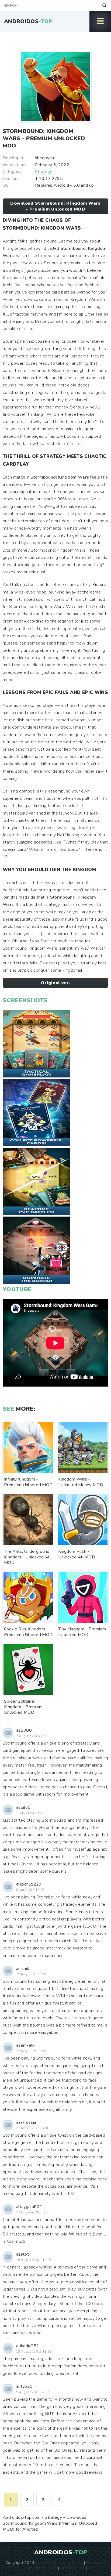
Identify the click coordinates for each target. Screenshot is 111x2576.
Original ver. (55, 983)
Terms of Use (72, 2568)
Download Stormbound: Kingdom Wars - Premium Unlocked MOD (55, 206)
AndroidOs (28, 21)
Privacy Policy (70, 2563)
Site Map (46, 2563)
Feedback (95, 2563)
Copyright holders (41, 2568)
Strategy (44, 172)
